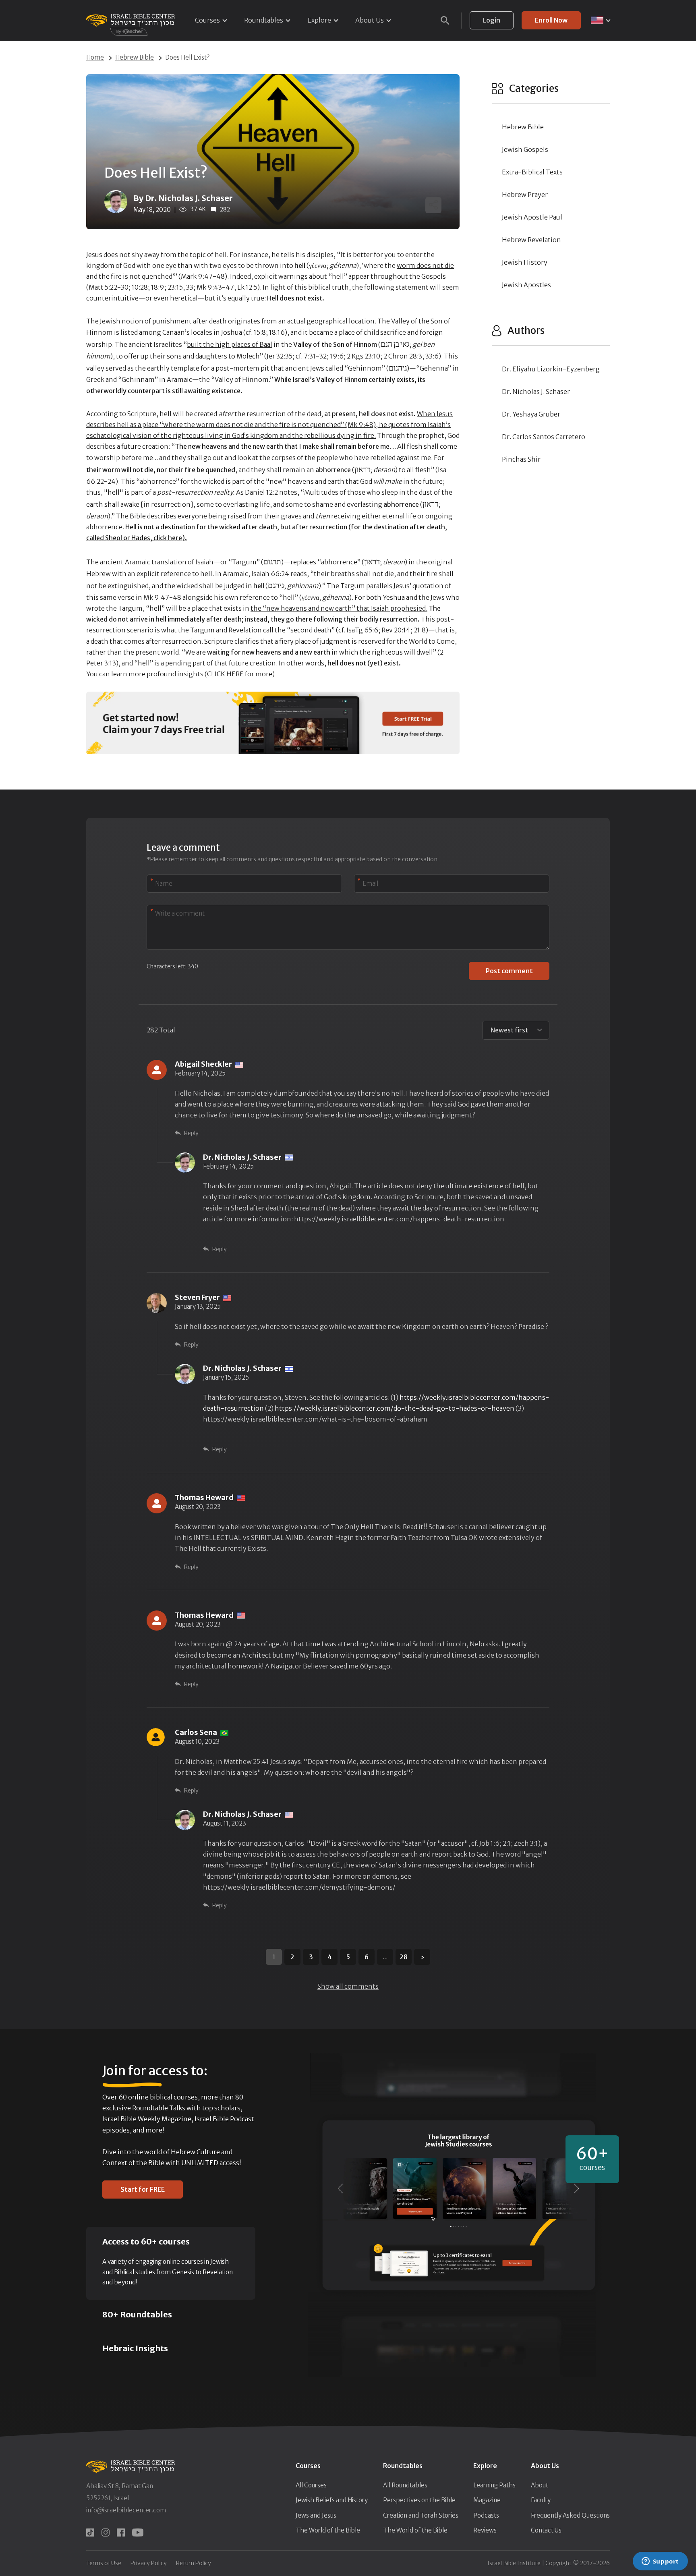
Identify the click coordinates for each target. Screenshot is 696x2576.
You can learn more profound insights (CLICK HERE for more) (180, 674)
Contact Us (546, 2530)
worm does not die (425, 265)
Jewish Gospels (525, 149)
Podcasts (486, 2515)
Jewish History (525, 262)
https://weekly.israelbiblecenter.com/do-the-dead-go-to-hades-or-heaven (395, 1408)
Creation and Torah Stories (421, 2515)
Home (95, 57)
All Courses (311, 2485)
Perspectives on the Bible (419, 2500)
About (540, 2485)
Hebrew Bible (135, 57)
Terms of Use (104, 2563)
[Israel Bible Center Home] (130, 20)
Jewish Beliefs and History (332, 2500)
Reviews (485, 2530)
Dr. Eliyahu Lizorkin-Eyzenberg (551, 369)
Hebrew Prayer (525, 195)
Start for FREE (143, 2189)
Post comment (509, 971)
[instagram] (106, 2532)
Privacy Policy (149, 2563)
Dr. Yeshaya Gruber (531, 414)
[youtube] (138, 2532)
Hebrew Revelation (531, 240)
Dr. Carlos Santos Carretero (544, 437)
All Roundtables (405, 2485)
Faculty (541, 2500)
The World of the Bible (328, 2530)
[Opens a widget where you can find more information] (660, 2562)
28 (404, 1957)
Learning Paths (494, 2485)
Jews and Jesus (316, 2515)
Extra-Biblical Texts (532, 172)
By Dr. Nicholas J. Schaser (183, 198)
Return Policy (194, 2563)
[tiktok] (90, 2532)
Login (492, 20)
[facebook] (121, 2532)
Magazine (487, 2500)
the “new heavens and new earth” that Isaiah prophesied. (339, 608)
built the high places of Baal (230, 344)
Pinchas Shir (521, 459)
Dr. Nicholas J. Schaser (536, 392)
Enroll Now (551, 20)
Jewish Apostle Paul (532, 217)
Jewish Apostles (526, 285)
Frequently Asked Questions (570, 2515)
